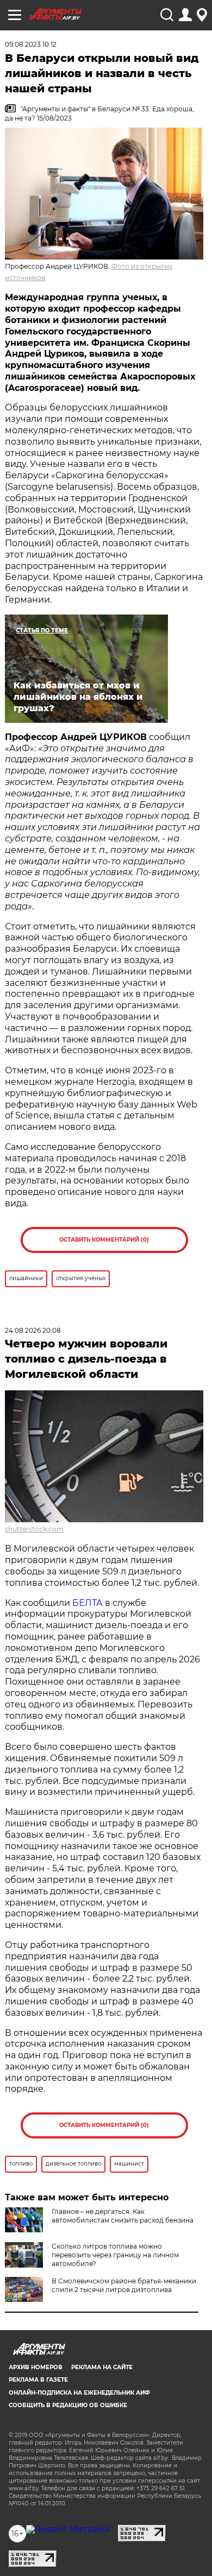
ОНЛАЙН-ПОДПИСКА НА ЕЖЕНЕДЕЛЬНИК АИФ (79, 2393)
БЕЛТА (88, 1603)
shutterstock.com (34, 1529)
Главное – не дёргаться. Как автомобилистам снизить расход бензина (123, 2216)
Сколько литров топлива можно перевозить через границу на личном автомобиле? (115, 2255)
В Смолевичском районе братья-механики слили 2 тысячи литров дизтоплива (124, 2285)
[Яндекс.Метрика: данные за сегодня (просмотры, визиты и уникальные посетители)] (68, 2529)
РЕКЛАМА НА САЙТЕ (102, 2367)
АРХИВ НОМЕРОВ (36, 2367)
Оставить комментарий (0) (104, 1240)
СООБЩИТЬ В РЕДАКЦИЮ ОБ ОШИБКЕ (68, 2405)
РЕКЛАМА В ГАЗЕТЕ (38, 2380)
